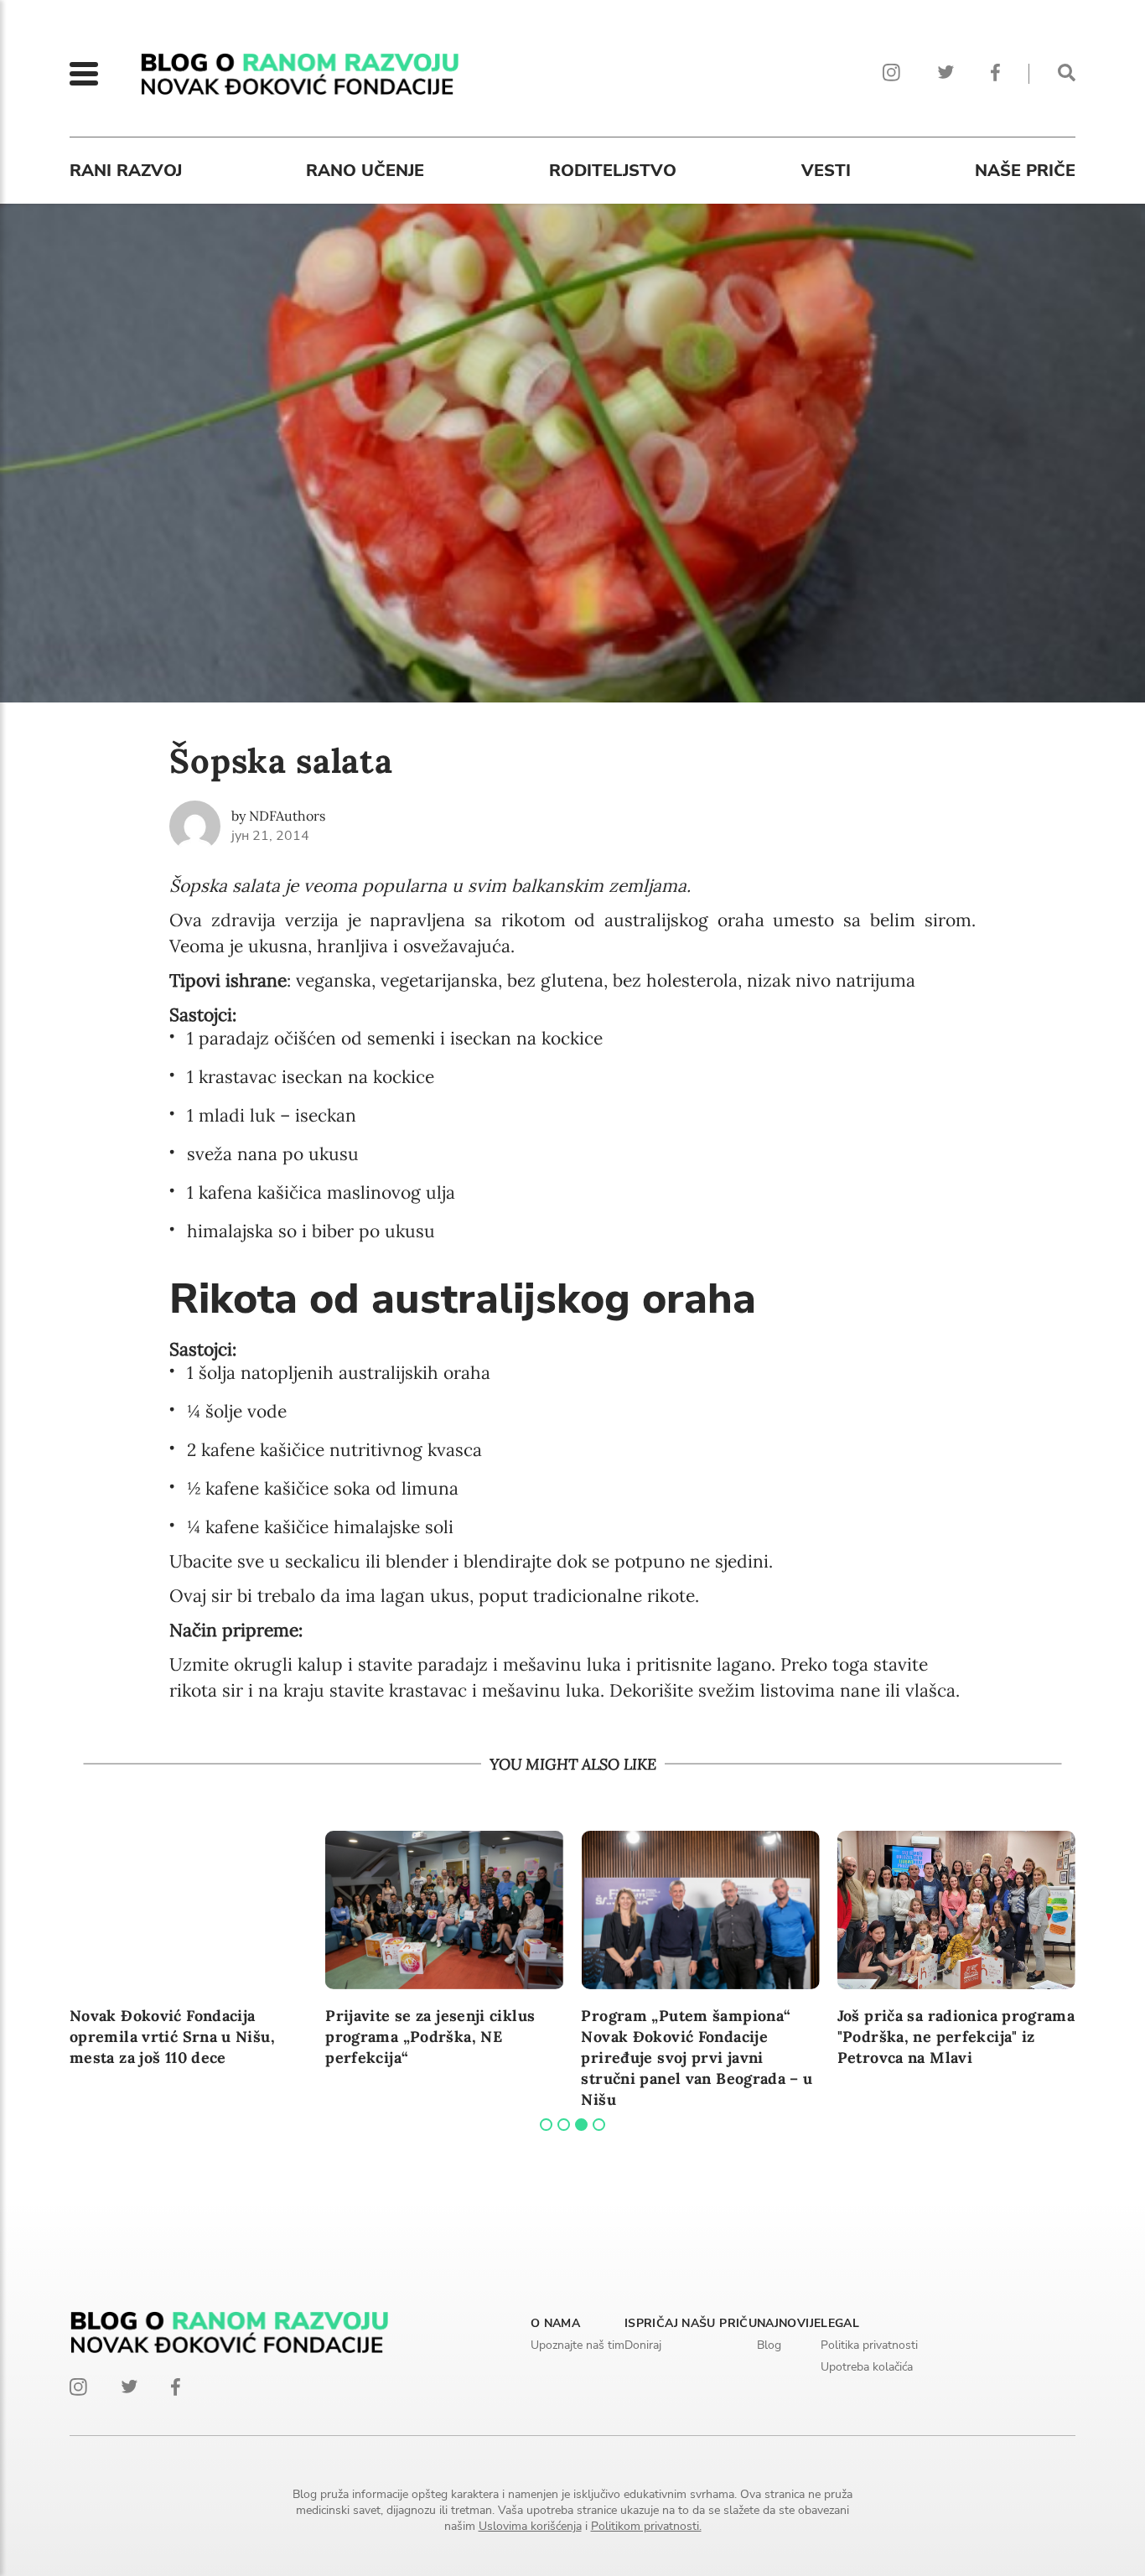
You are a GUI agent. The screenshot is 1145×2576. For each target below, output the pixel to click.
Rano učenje (365, 171)
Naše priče (1025, 171)
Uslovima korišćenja (530, 2526)
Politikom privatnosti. (646, 2526)
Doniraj (643, 2345)
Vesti (826, 171)
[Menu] (84, 74)
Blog (769, 2345)
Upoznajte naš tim (578, 2345)
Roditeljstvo (613, 171)
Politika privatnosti (869, 2345)
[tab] (546, 2125)
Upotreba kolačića (867, 2367)
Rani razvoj (126, 171)
